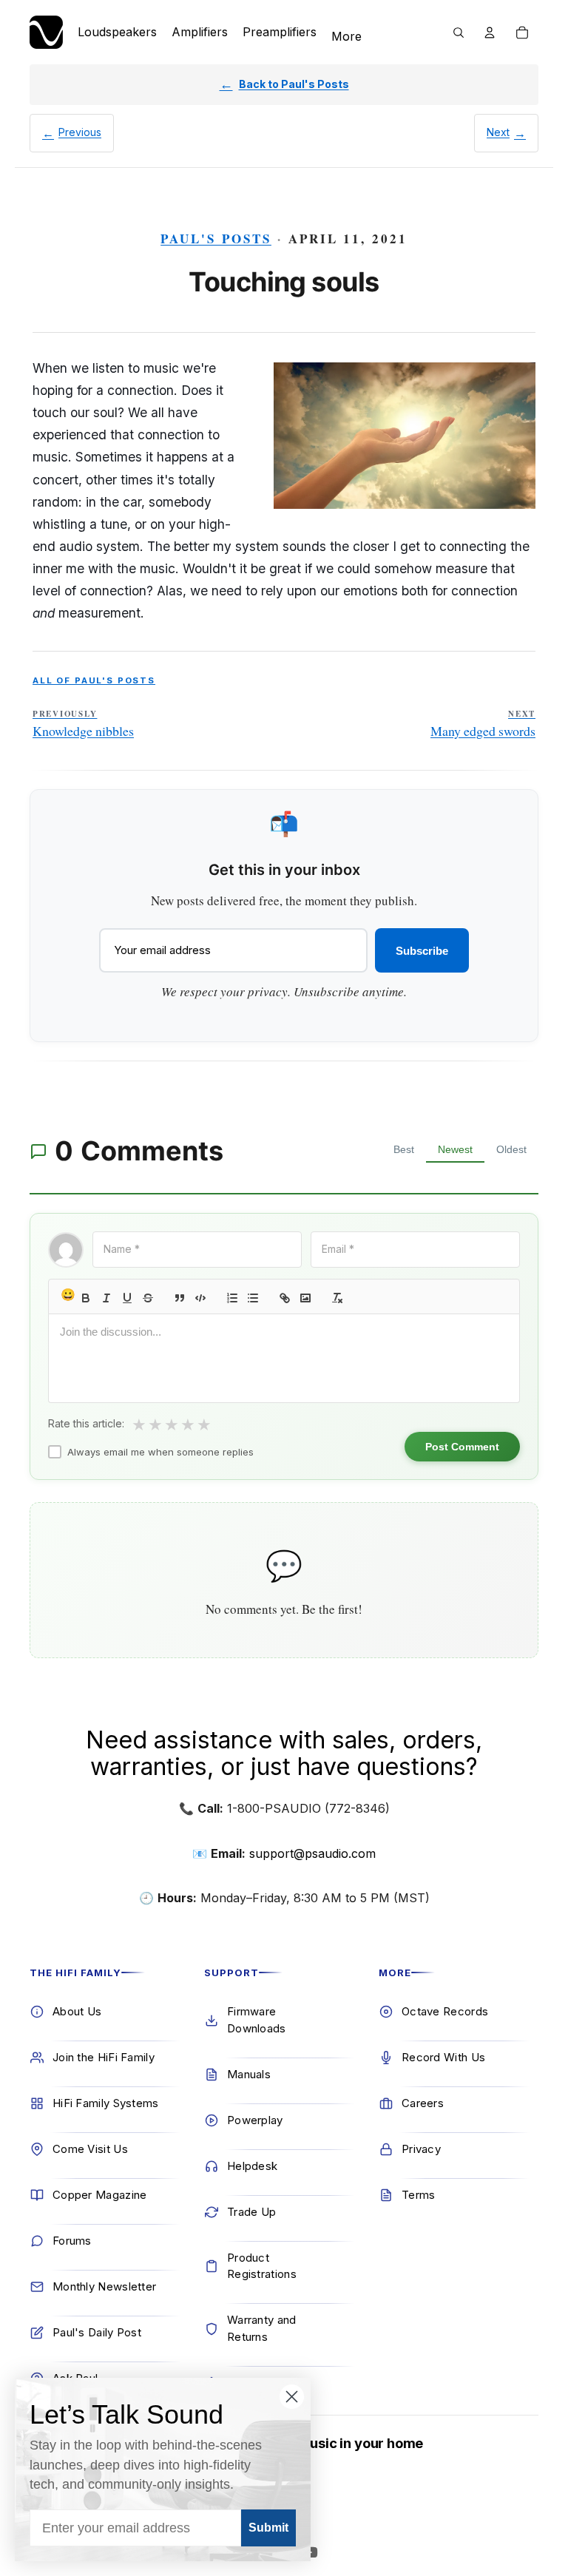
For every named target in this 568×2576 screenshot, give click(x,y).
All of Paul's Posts (94, 680)
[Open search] (459, 33)
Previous (80, 132)
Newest (455, 1149)
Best (404, 1149)
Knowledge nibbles (83, 724)
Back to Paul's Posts (294, 84)
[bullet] (253, 1298)
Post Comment (462, 1447)
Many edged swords (483, 724)
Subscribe (422, 951)
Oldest (511, 1149)
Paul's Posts (216, 239)
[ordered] (232, 1298)
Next (498, 132)
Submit (268, 2528)
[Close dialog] (292, 2397)
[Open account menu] (490, 33)
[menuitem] (346, 37)
